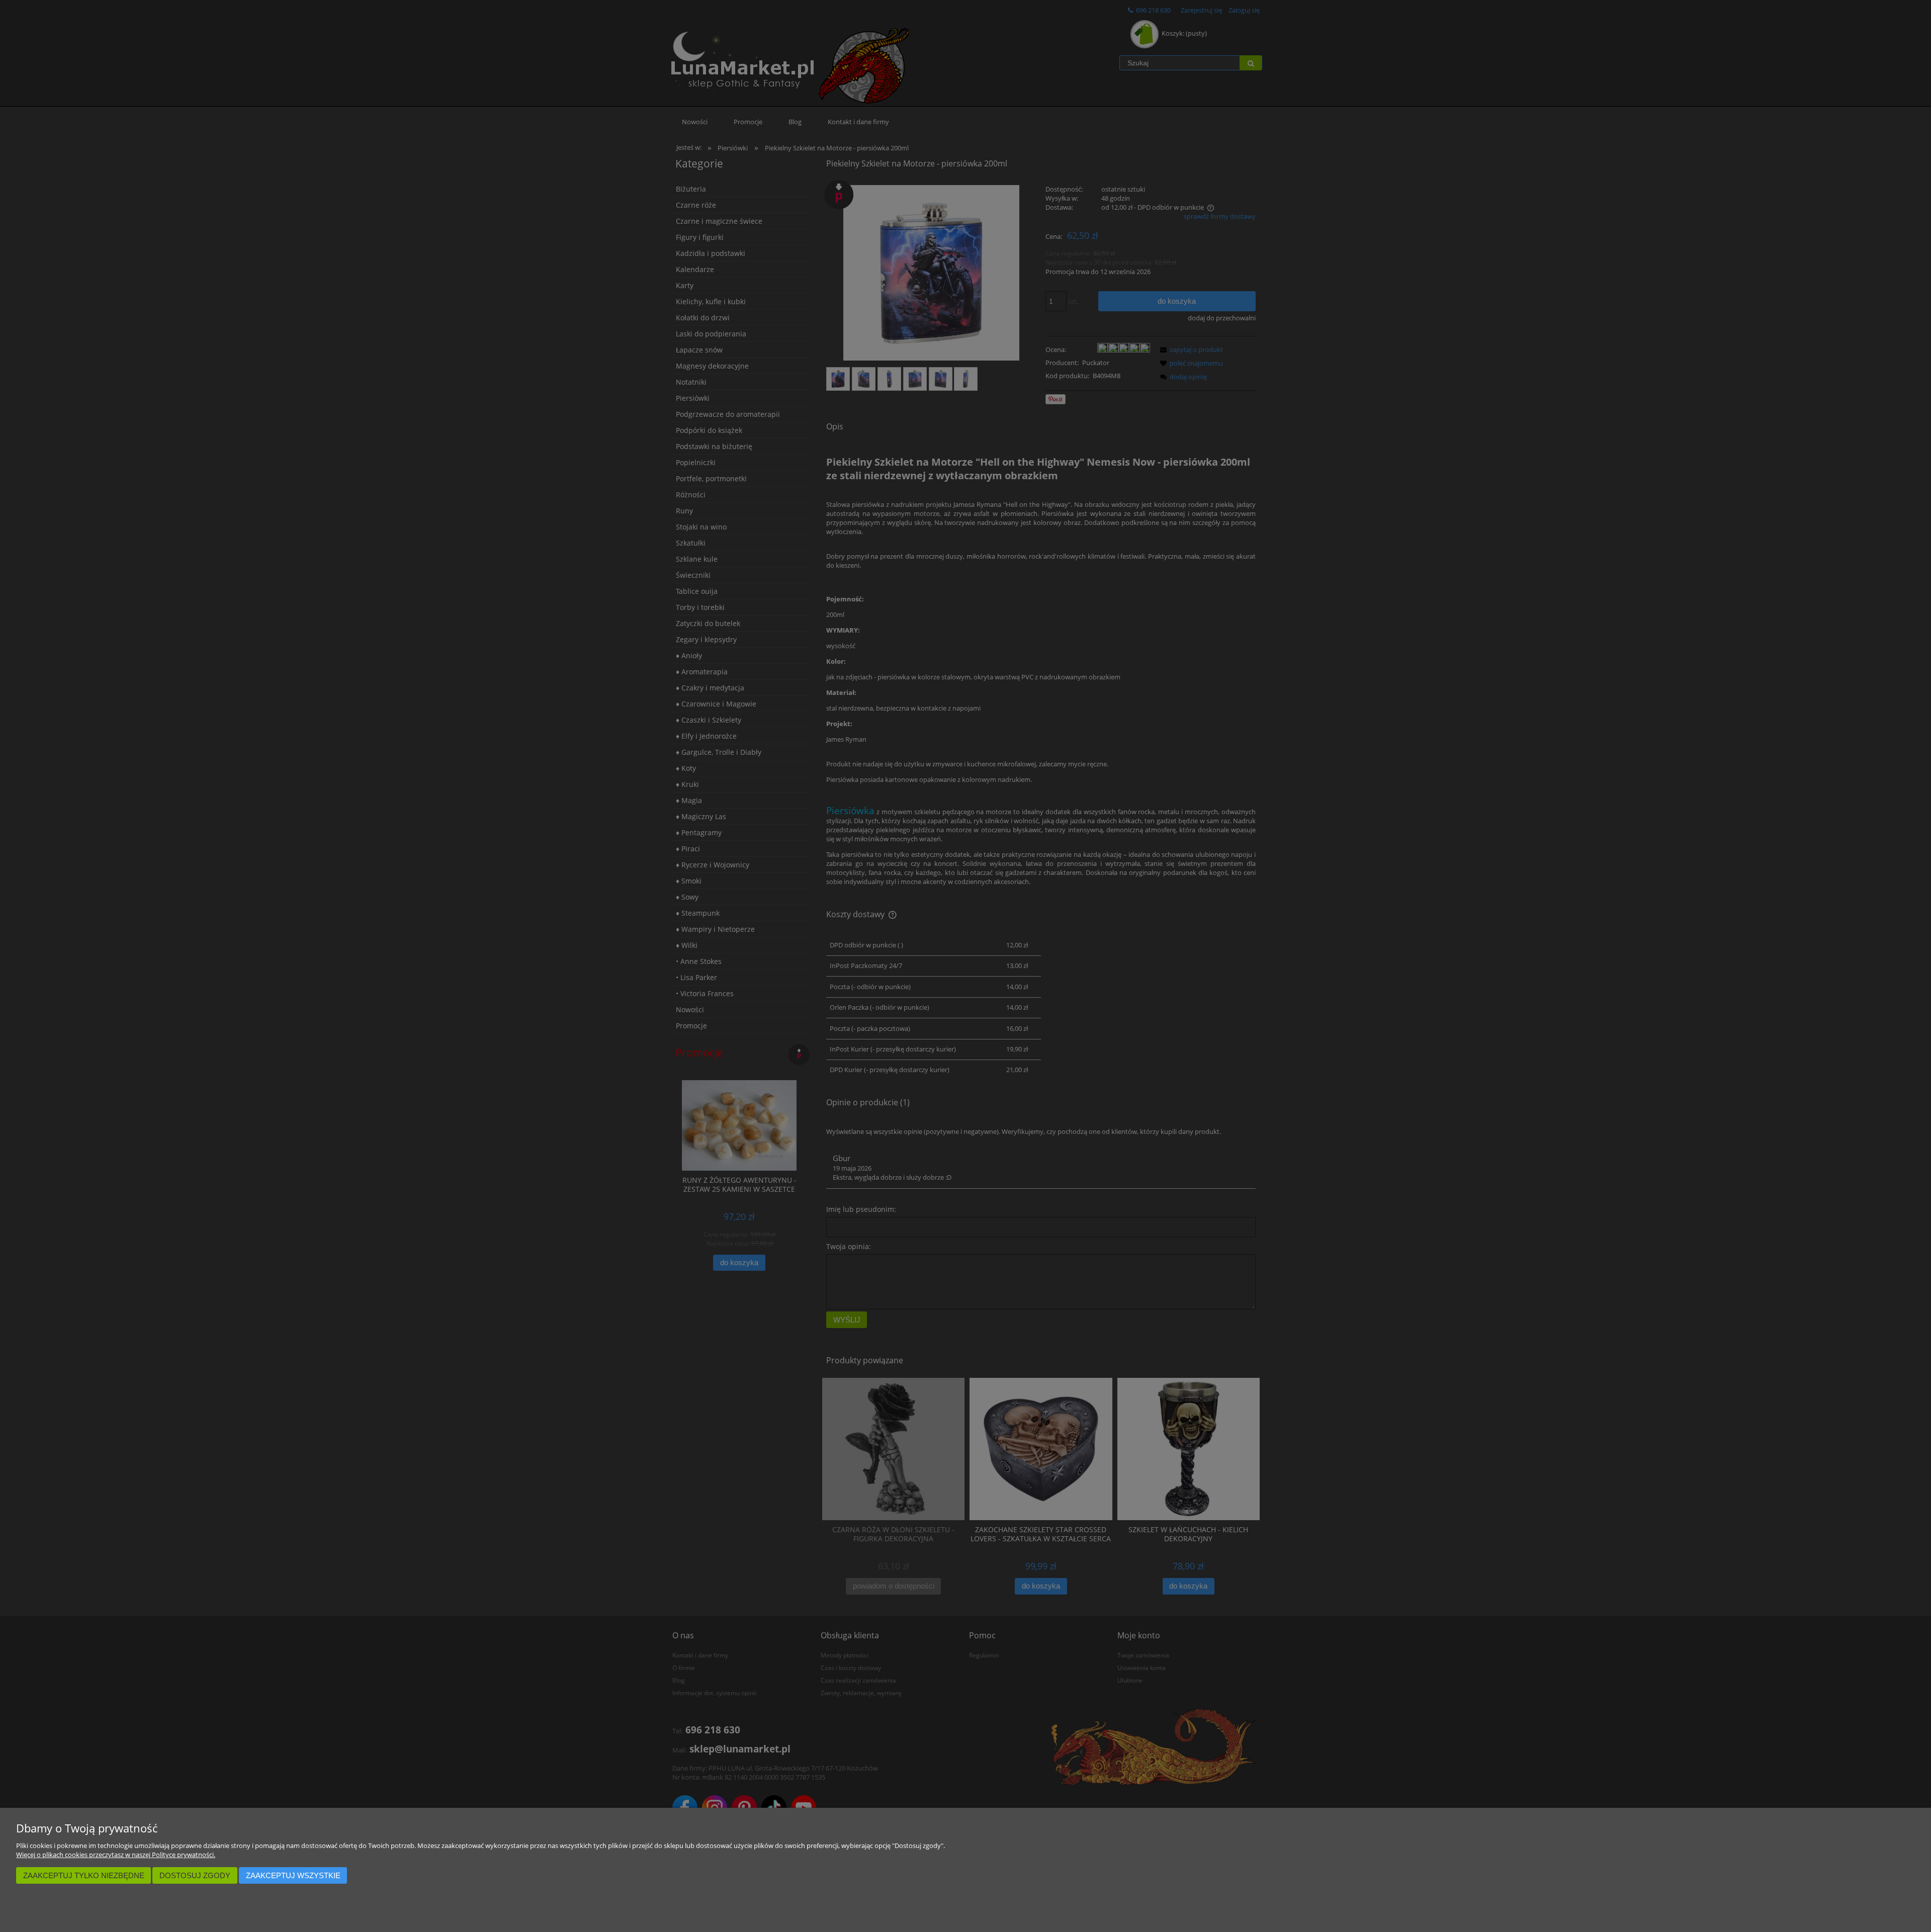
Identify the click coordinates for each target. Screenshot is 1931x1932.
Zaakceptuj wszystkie (293, 1875)
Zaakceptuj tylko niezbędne (84, 1875)
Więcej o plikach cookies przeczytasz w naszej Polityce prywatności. (116, 1855)
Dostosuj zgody (195, 1875)
